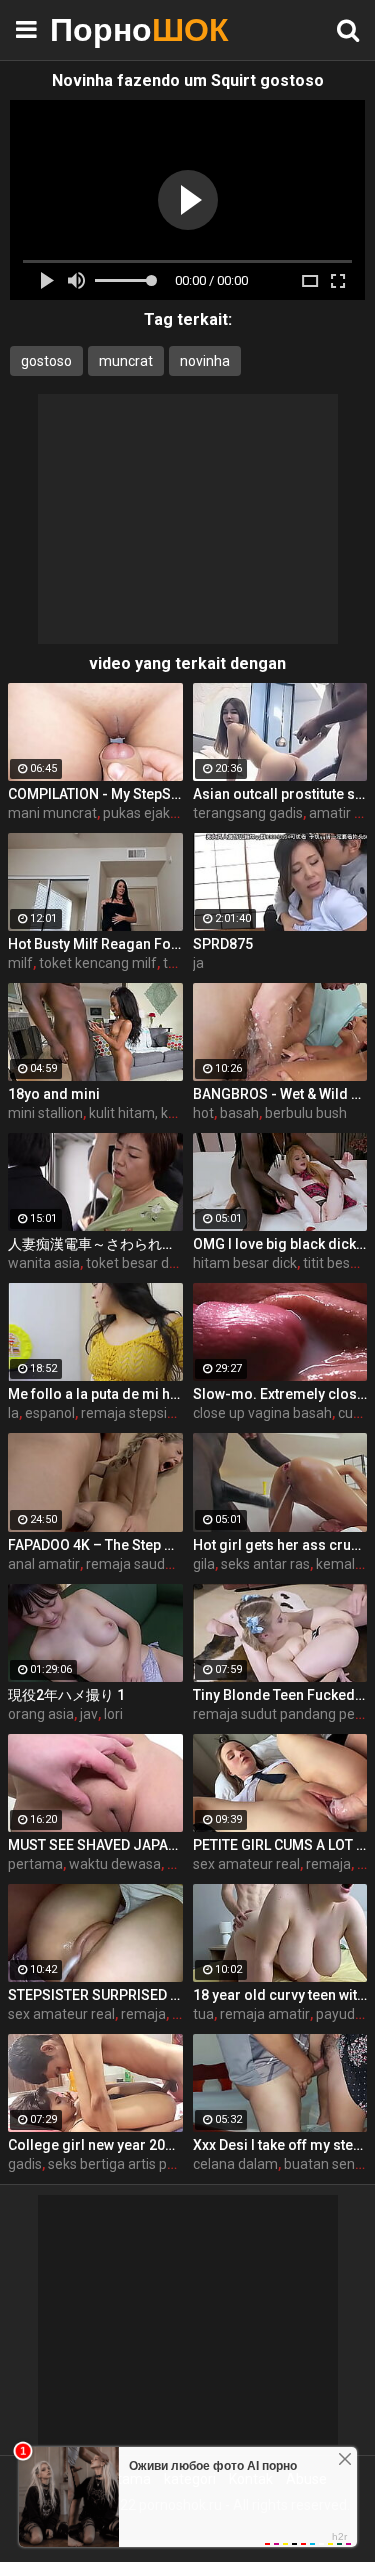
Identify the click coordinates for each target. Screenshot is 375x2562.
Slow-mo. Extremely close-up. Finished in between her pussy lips (280, 1394)
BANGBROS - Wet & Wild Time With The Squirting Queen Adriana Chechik (280, 1094)
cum (352, 1413)
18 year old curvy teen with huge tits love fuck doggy (280, 1995)
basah (239, 1113)
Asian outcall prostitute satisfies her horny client (280, 794)
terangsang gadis (248, 813)
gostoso (46, 361)
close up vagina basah (262, 1413)
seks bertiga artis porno (122, 2164)
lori (113, 1714)
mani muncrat (52, 813)
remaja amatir (265, 2014)
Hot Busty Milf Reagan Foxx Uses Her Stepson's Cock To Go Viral (95, 944)
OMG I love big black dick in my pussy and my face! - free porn (280, 1244)
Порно (100, 29)
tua (203, 2014)
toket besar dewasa (148, 1263)
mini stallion (45, 1113)
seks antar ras (265, 1564)
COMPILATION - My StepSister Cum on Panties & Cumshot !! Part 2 (95, 794)
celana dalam (235, 2164)
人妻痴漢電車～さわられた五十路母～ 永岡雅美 (95, 1244)
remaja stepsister (136, 1413)
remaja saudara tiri (145, 1564)
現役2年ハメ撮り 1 (66, 1695)
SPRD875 (223, 944)
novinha (205, 361)
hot (203, 1113)
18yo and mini (54, 1094)
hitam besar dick (245, 1263)
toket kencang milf (98, 963)
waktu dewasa (115, 1864)
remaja (328, 1864)
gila (204, 1564)
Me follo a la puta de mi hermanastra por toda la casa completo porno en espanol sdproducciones (95, 1394)
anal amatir (44, 1564)
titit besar (333, 1263)
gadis (25, 2164)
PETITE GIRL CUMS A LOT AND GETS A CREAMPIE (280, 1845)
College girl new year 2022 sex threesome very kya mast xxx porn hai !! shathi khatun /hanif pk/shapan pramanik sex (95, 2145)
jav (89, 1714)
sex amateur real (246, 1864)
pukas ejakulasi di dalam (179, 813)
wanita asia (44, 1263)
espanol (50, 1413)
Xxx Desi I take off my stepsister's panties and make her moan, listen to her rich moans (280, 2145)
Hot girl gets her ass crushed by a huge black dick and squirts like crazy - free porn (280, 1545)
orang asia (41, 1714)
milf (20, 963)
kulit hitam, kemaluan (156, 1113)
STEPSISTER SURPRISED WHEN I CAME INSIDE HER (95, 1995)
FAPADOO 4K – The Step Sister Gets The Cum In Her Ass (95, 1545)
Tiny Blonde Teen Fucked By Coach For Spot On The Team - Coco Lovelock (280, 1695)
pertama (35, 1864)
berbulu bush (306, 1113)
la (13, 1413)
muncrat (126, 361)
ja (198, 963)
